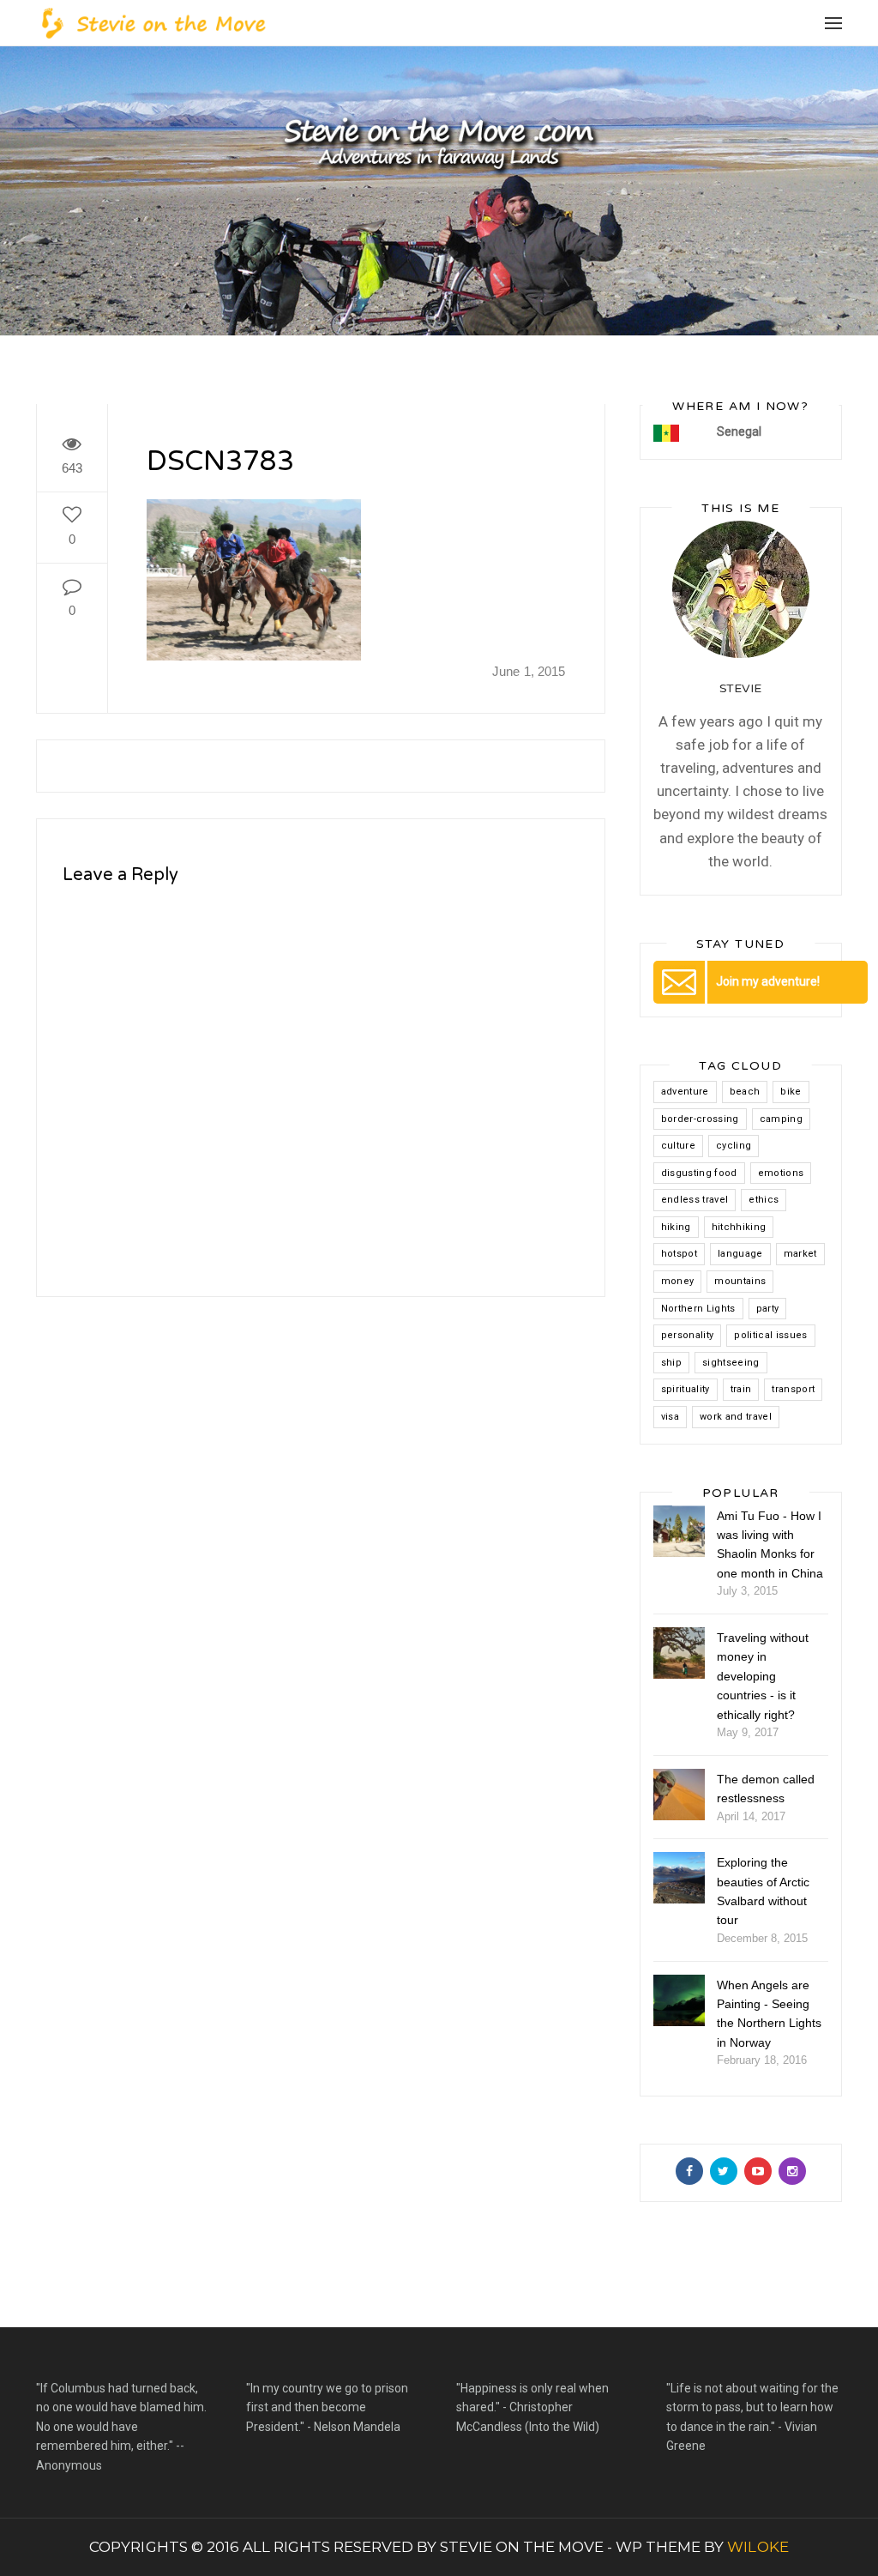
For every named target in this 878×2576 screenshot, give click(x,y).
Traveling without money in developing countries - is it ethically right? (763, 1676)
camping (781, 1119)
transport (793, 1389)
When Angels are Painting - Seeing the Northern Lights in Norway (769, 2014)
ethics (764, 1200)
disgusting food (699, 1173)
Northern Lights (698, 1309)
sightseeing (731, 1363)
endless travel (695, 1200)
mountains (740, 1281)
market (800, 1254)
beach (745, 1092)
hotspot (679, 1254)
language (740, 1254)
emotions (781, 1173)
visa (670, 1417)
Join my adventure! (768, 981)
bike (791, 1092)
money (678, 1281)
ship (671, 1363)
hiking (676, 1227)
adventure (685, 1092)
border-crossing (700, 1119)
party (768, 1309)
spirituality (686, 1389)
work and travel (736, 1417)
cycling (734, 1146)
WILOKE (758, 2547)
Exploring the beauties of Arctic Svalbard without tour (763, 1891)
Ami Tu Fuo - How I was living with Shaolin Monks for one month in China (770, 1544)
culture (678, 1146)
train (741, 1389)
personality (688, 1335)
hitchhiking (739, 1227)
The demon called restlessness (766, 1789)
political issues (770, 1335)
